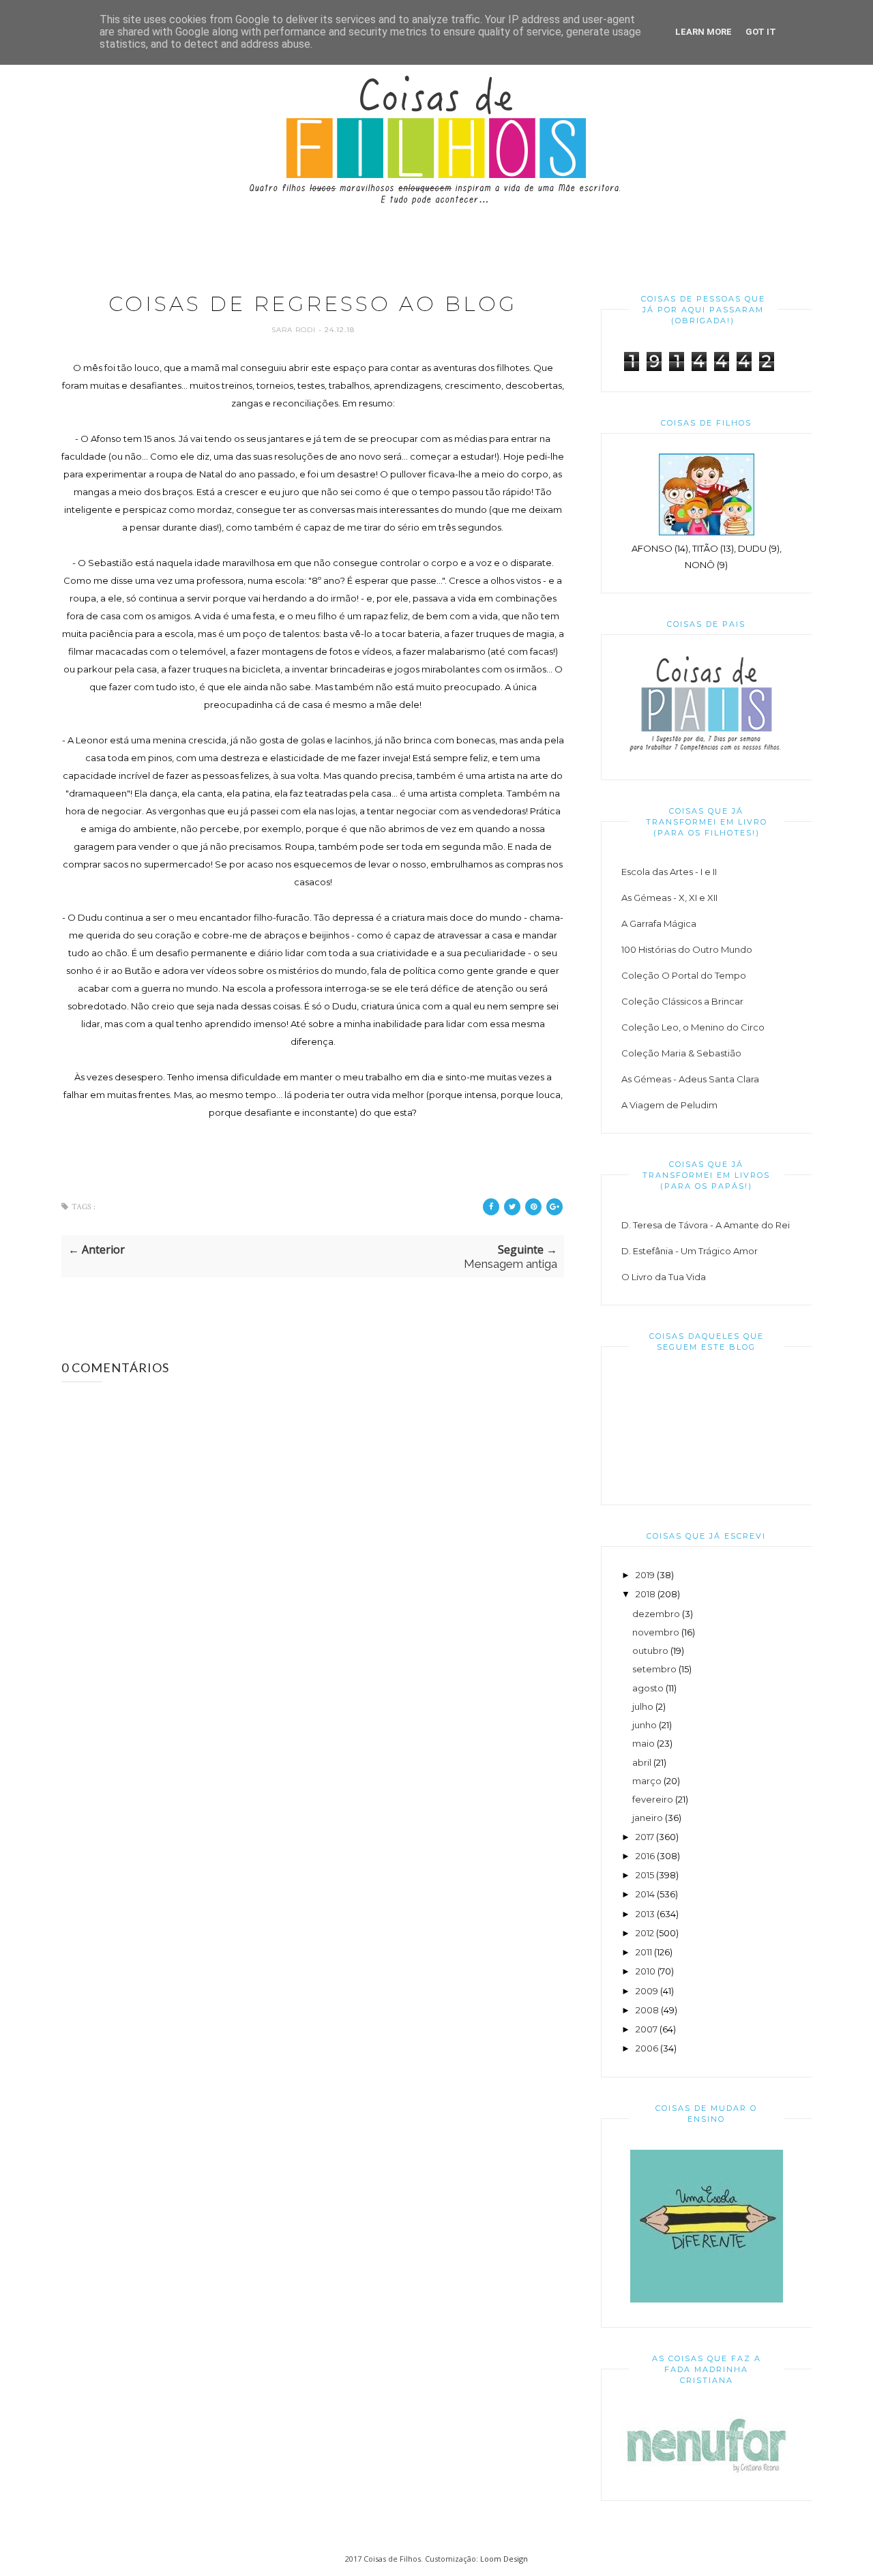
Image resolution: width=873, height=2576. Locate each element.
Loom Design (504, 2559)
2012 (645, 1933)
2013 (645, 1914)
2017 (645, 1837)
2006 (647, 2048)
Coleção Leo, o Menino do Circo (693, 1027)
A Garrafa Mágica (659, 923)
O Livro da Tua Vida (664, 1277)
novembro (656, 1632)
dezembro (656, 1614)
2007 (647, 2029)
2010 (646, 1971)
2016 (645, 1856)
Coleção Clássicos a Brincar (682, 1001)
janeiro (648, 1818)
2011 (644, 1952)
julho (643, 1706)
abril (642, 1762)
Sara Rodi (295, 330)
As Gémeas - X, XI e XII (669, 898)
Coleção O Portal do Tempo (684, 975)
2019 (645, 1575)
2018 (646, 1594)
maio (643, 1743)
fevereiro (653, 1799)
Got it (761, 32)
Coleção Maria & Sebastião (681, 1053)
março (647, 1781)
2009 (647, 1991)
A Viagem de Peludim (669, 1105)
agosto (648, 1688)
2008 (647, 2010)
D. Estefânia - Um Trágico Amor (690, 1251)
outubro (650, 1650)
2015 (645, 1875)
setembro (654, 1669)
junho (645, 1725)
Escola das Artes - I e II (669, 872)
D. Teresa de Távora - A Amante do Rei (706, 1225)
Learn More (704, 32)
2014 (645, 1894)
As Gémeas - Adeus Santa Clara (690, 1079)
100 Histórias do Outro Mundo (687, 949)
